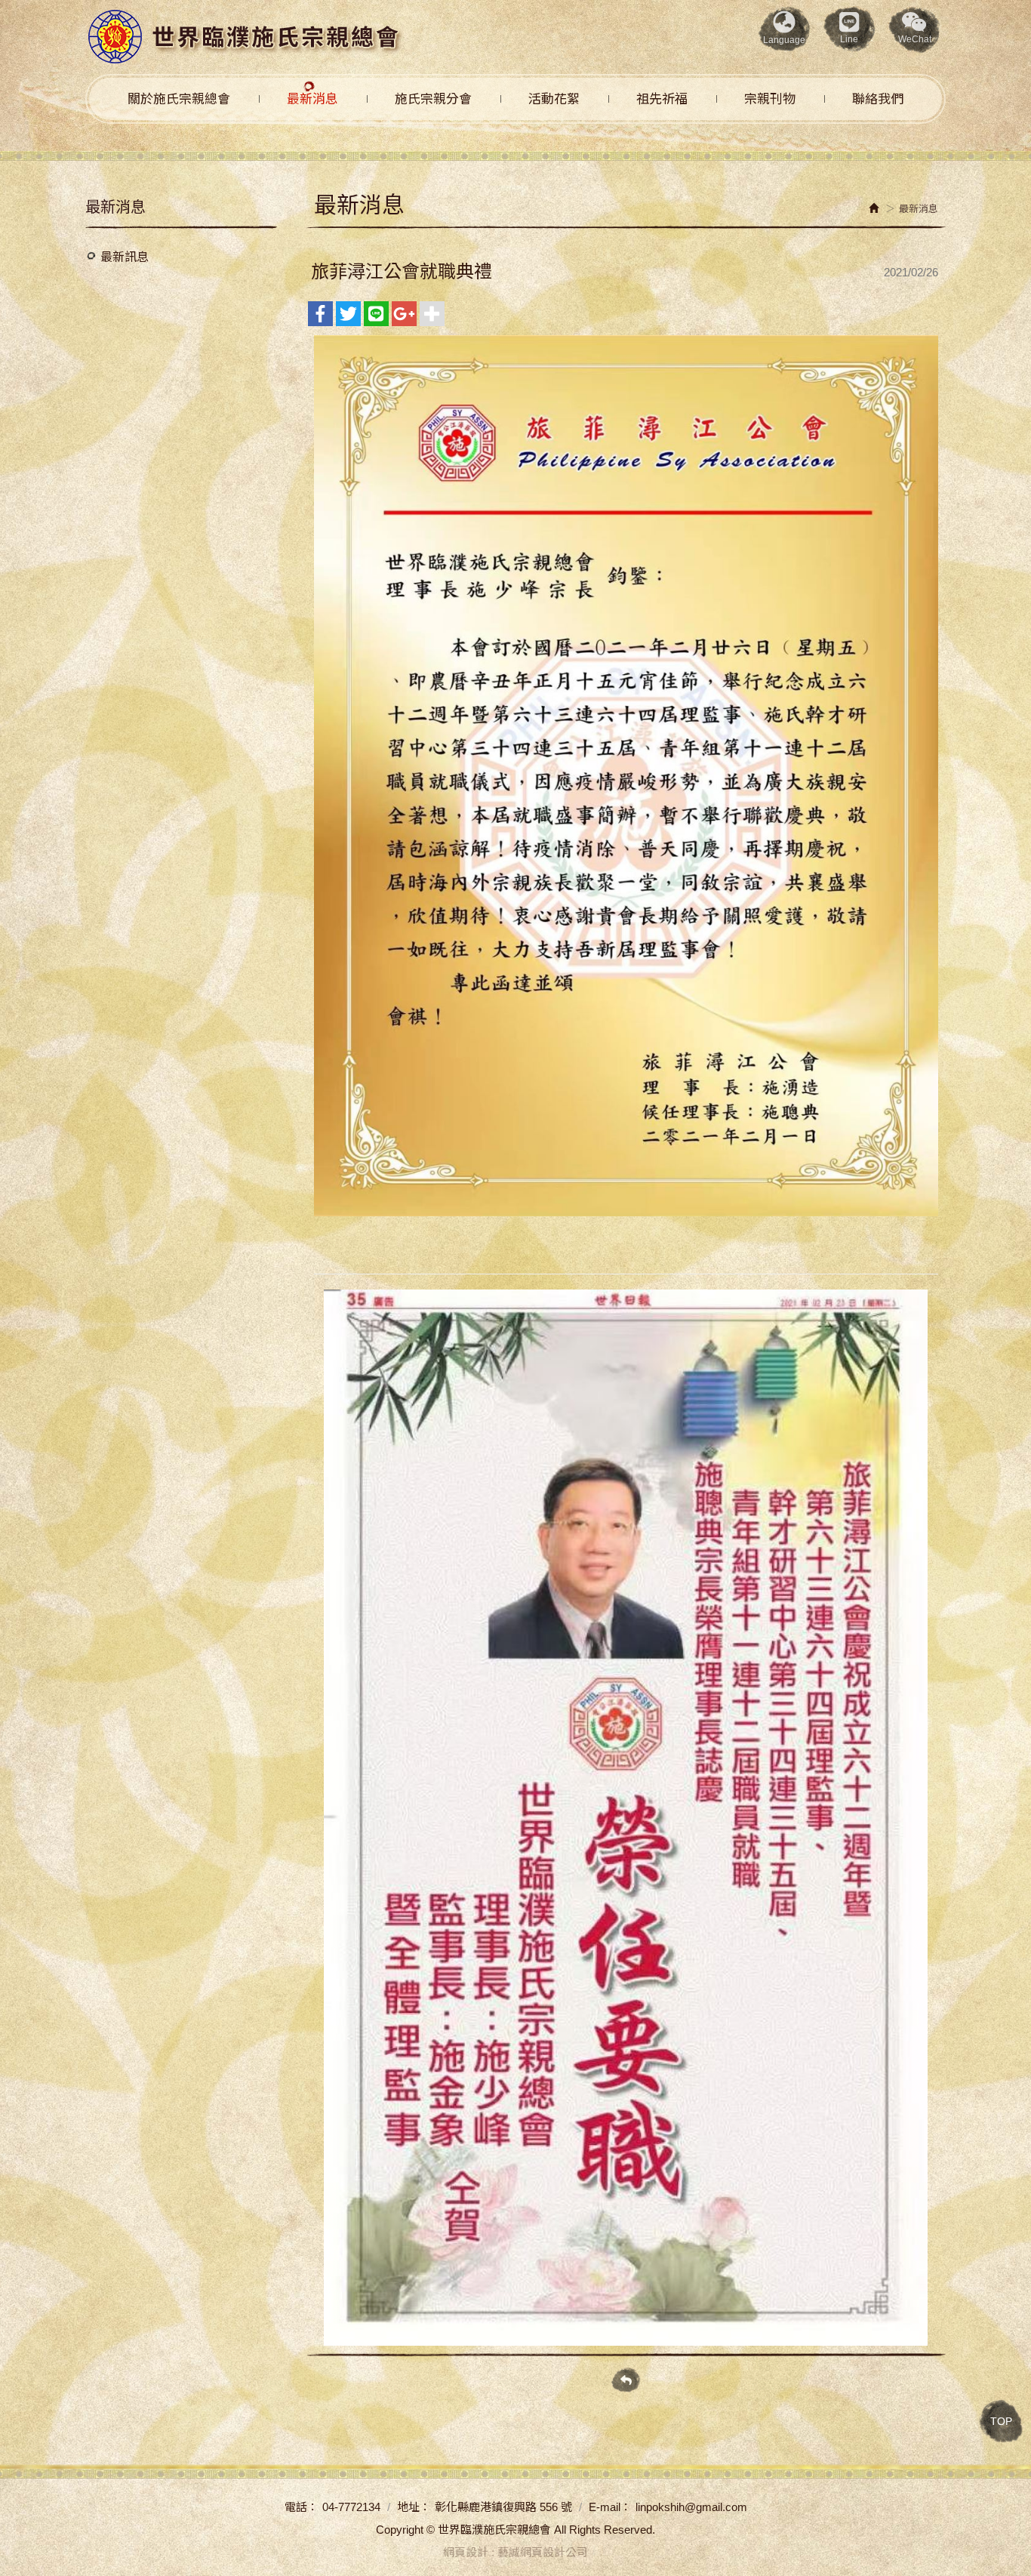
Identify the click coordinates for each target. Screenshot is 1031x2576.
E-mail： (610, 2507)
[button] (915, 29)
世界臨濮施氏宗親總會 (245, 37)
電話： (302, 2507)
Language (784, 40)
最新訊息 (125, 257)
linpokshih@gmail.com (691, 2507)
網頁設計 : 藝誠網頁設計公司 (515, 2552)
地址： (414, 2507)
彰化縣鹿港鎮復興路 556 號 (503, 2507)
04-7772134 (351, 2507)
